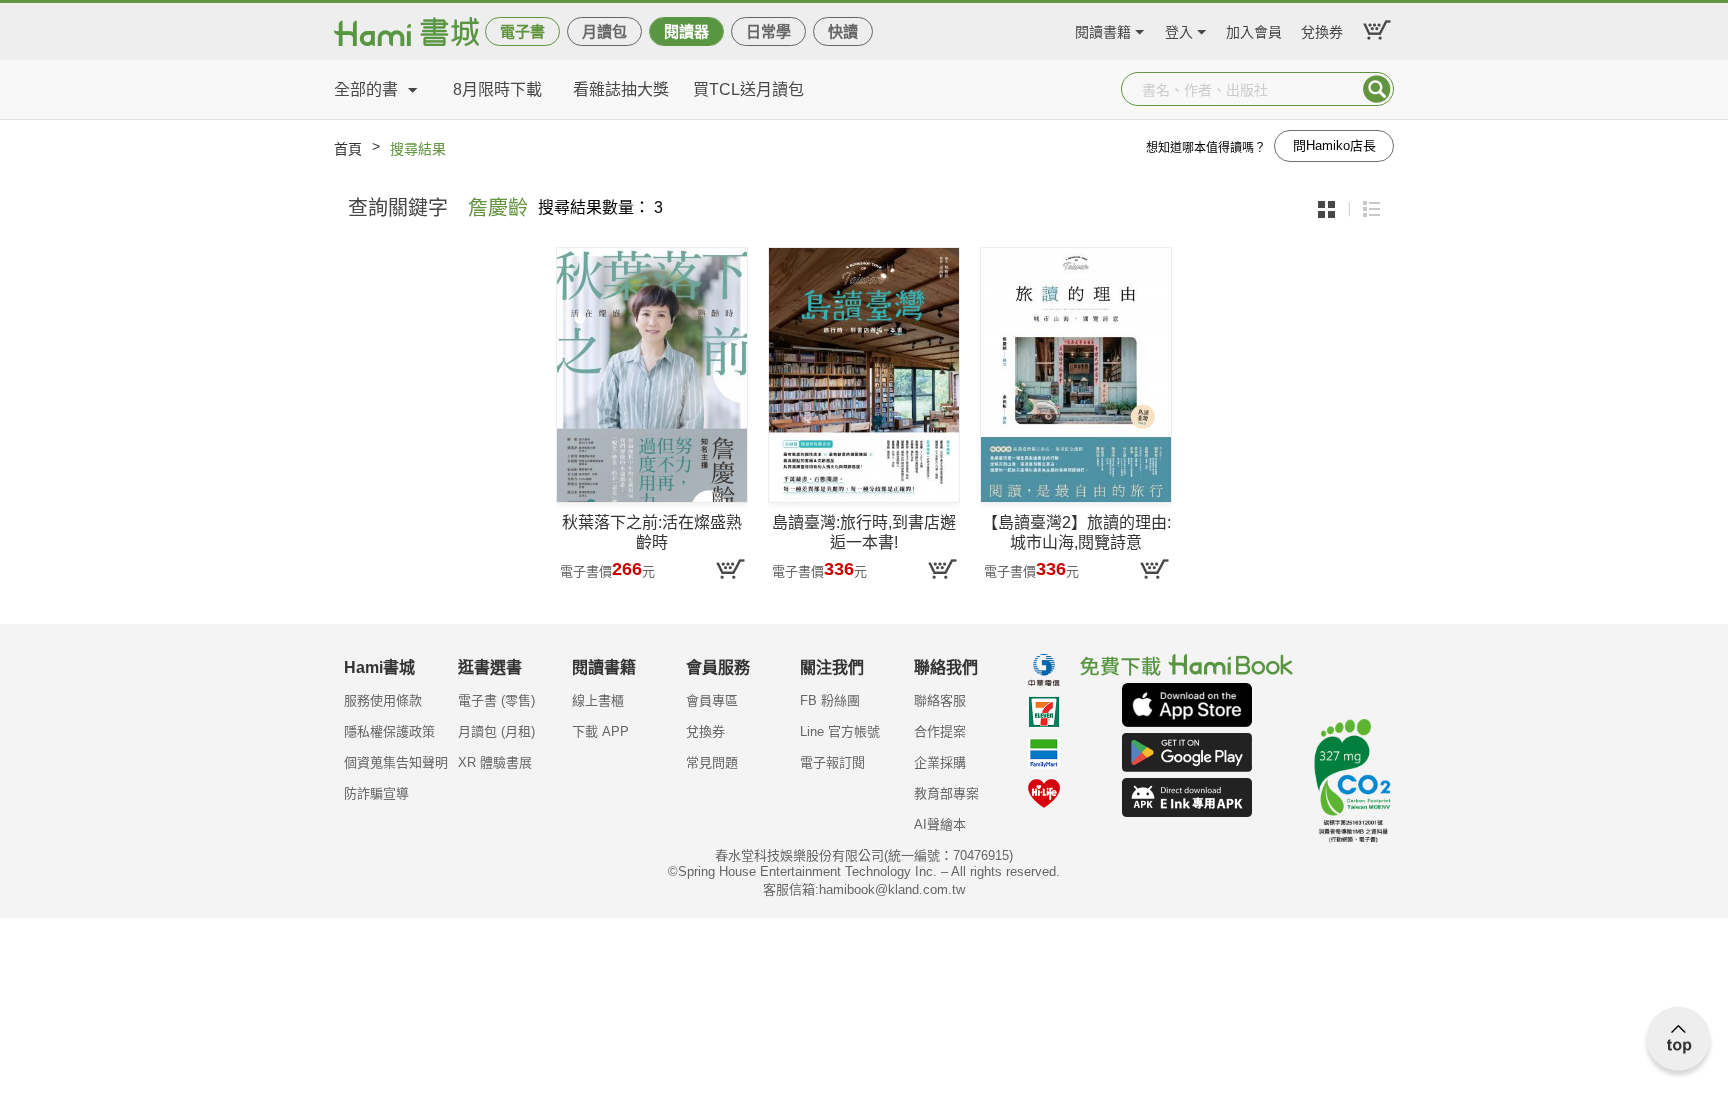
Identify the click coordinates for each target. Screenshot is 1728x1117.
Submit (1377, 89)
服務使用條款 (383, 700)
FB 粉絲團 (830, 700)
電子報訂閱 (832, 762)
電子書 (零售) (496, 700)
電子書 (522, 31)
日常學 (768, 31)
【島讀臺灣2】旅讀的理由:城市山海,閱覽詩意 (1076, 532)
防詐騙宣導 (376, 793)
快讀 (843, 31)
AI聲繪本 (940, 824)
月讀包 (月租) (496, 731)
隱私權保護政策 (389, 731)
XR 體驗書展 (495, 762)
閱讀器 (686, 31)
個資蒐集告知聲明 (396, 762)
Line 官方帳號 (840, 731)
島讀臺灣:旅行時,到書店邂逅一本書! (864, 532)
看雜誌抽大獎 (621, 89)
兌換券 (1322, 29)
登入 (1179, 29)
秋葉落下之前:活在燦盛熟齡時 (652, 532)
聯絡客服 (940, 700)
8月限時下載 (497, 89)
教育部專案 (946, 793)
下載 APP (600, 731)
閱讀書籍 (1103, 29)
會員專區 (712, 700)
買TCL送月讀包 (748, 89)
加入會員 (1254, 29)
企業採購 (940, 762)
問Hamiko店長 (1334, 145)
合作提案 (940, 731)
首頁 (348, 149)
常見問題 (712, 762)
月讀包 (604, 31)
